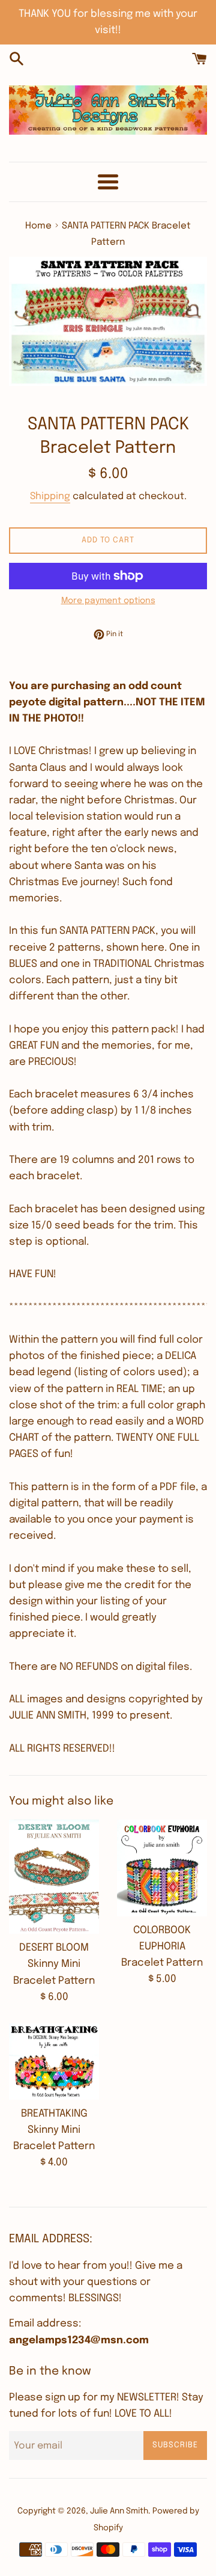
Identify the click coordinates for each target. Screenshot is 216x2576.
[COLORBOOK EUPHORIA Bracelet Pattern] (162, 1868)
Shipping (50, 496)
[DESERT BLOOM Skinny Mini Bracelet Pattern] (54, 1877)
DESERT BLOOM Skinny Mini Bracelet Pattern (54, 1964)
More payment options (108, 601)
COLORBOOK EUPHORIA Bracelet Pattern (162, 1947)
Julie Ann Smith (119, 2511)
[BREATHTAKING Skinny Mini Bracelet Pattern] (54, 2062)
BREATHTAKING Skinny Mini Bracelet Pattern (54, 2130)
